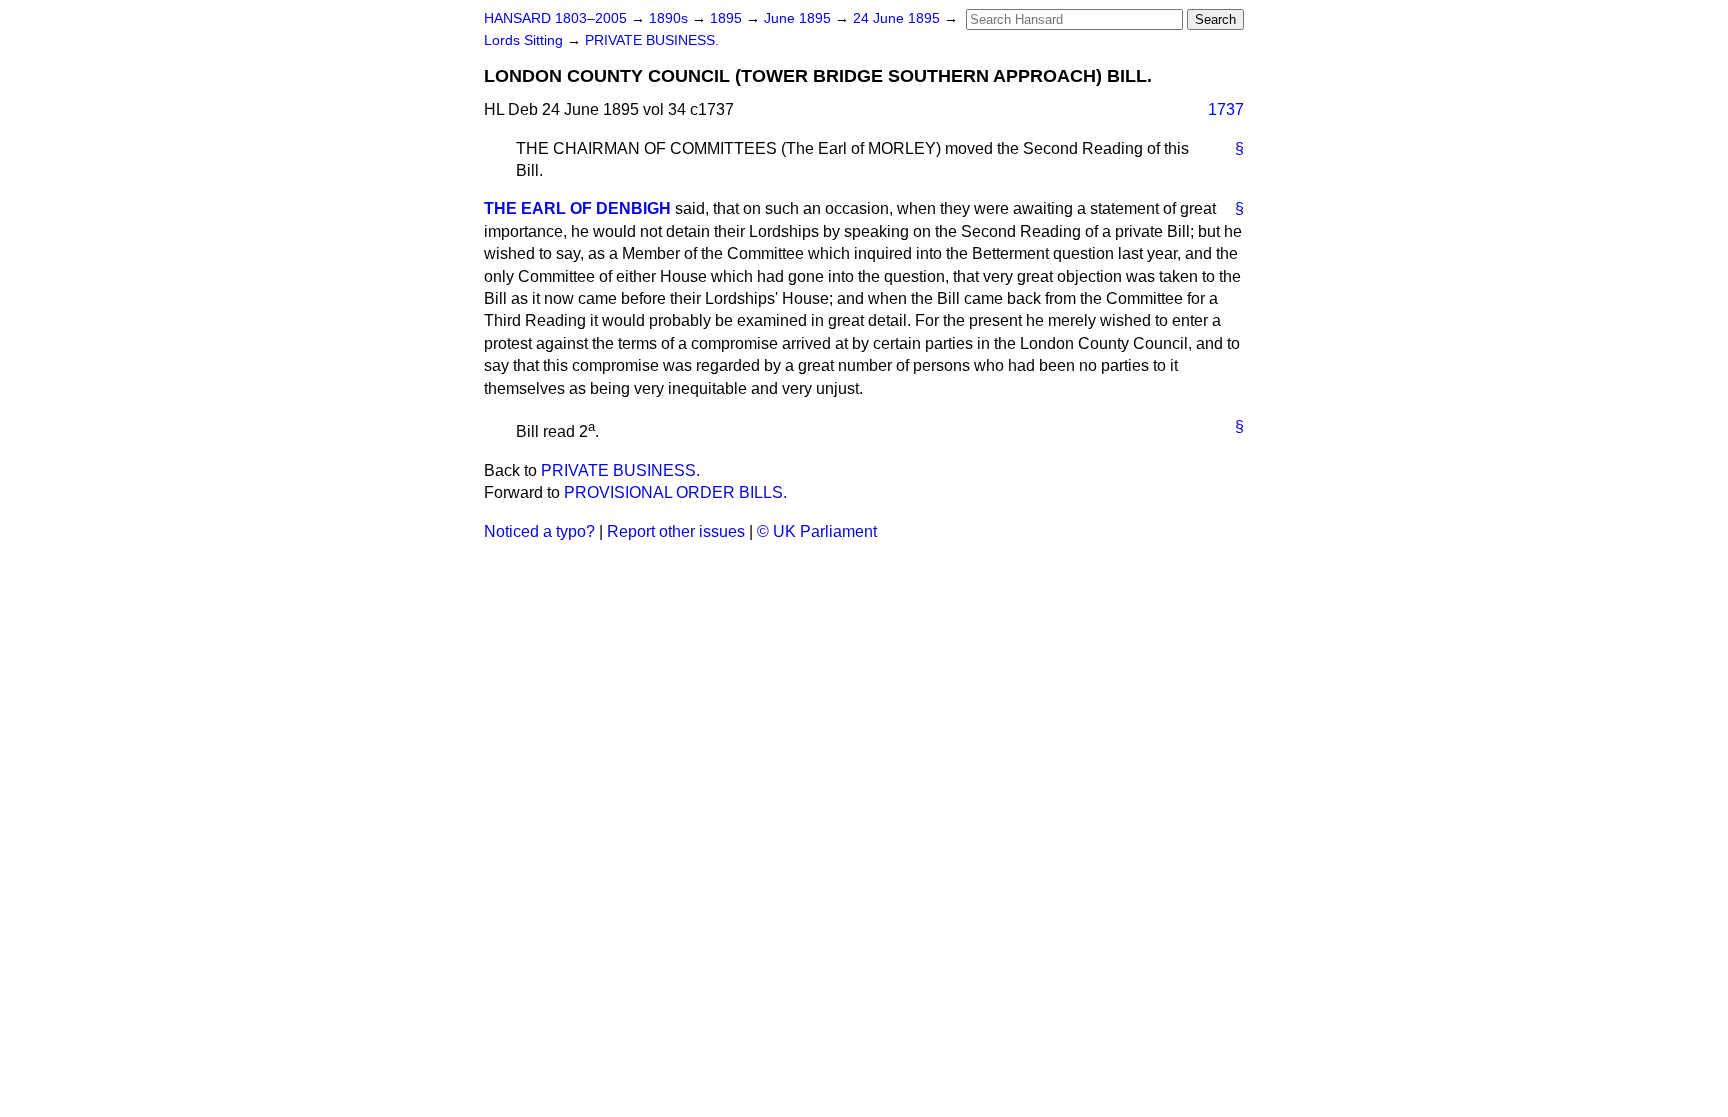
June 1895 (799, 18)
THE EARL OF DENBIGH (577, 208)
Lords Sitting (525, 40)
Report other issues (676, 531)
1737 (1226, 109)
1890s (670, 18)
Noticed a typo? (539, 531)
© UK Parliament (817, 531)
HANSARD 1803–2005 (555, 18)
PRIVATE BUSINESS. (652, 40)
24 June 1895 (898, 18)
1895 (728, 18)
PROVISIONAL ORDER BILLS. (675, 492)
